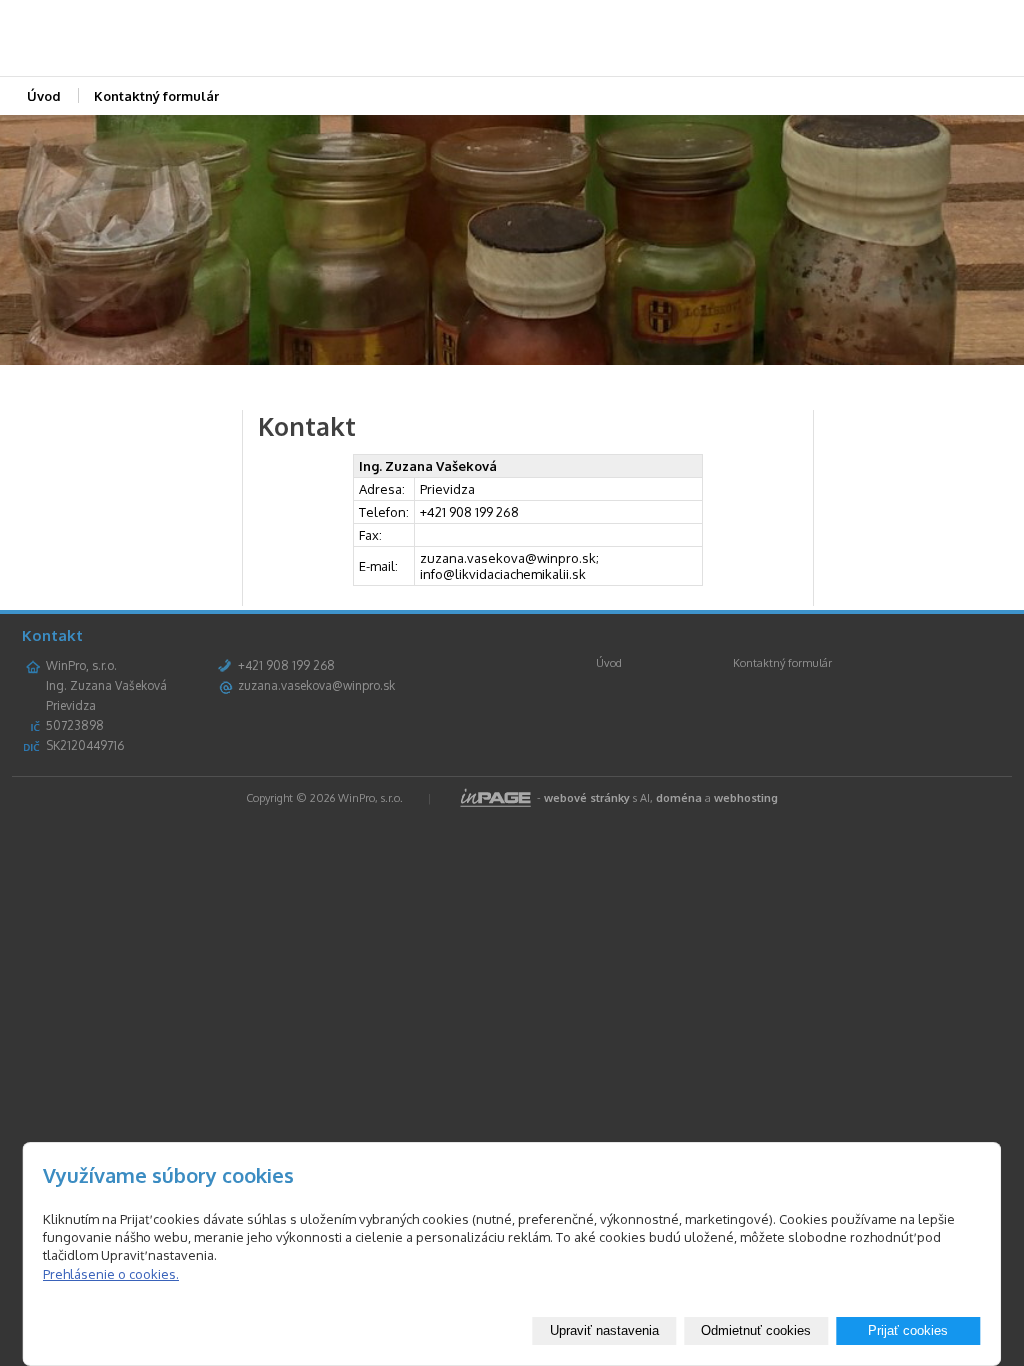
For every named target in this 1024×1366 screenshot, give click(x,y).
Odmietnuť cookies (756, 1330)
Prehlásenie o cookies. (111, 1274)
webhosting (746, 798)
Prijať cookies (908, 1330)
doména (679, 798)
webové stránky (587, 798)
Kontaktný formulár (156, 96)
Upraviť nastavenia (604, 1330)
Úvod (44, 96)
